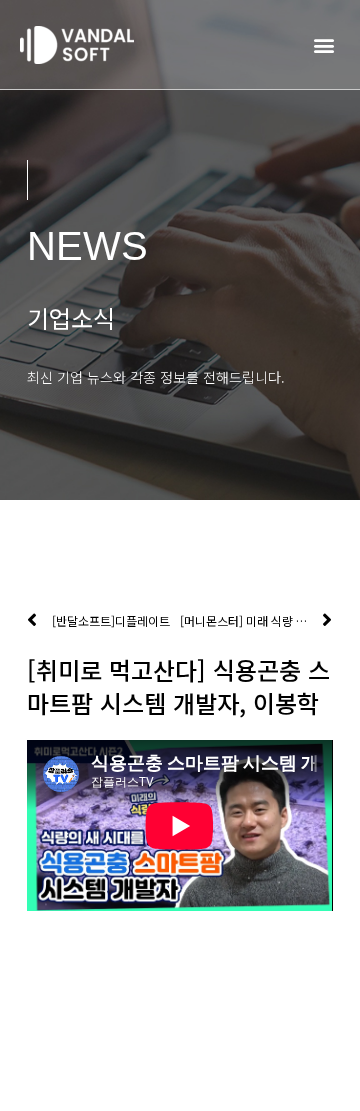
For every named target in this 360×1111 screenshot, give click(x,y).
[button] (323, 44)
